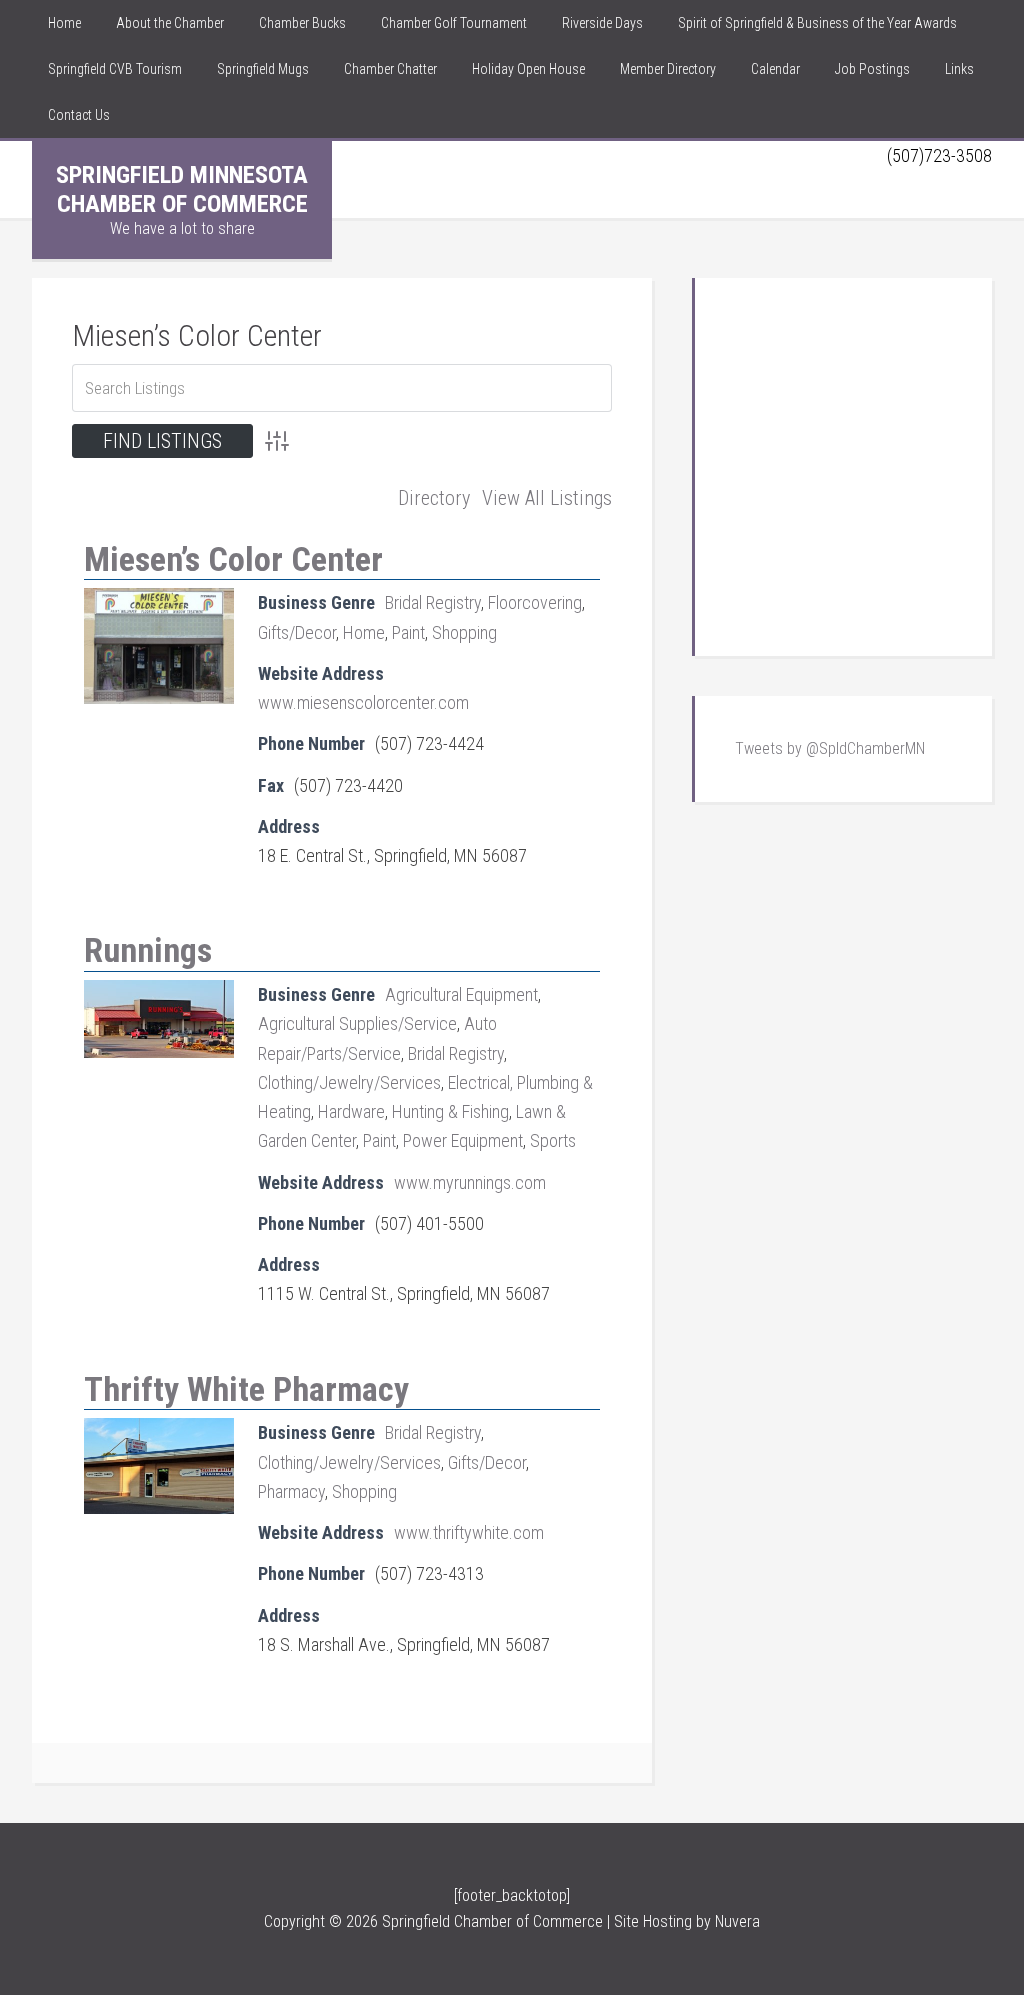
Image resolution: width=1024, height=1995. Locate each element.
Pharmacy (291, 1491)
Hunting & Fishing (450, 1111)
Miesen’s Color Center (197, 335)
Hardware (351, 1111)
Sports (553, 1140)
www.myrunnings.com (470, 1182)
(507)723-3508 (939, 155)
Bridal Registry (433, 602)
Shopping (464, 632)
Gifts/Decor (297, 632)
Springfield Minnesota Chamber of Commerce (182, 189)
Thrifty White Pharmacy (246, 1389)
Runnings (148, 950)
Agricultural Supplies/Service (357, 1023)
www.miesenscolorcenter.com (363, 702)
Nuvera (737, 1921)
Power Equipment (463, 1140)
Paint (408, 632)
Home (364, 632)
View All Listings (547, 498)
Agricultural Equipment (461, 994)
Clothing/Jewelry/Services (349, 1082)
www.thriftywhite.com (469, 1532)
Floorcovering (535, 602)
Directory (434, 498)
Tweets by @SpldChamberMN (830, 748)
